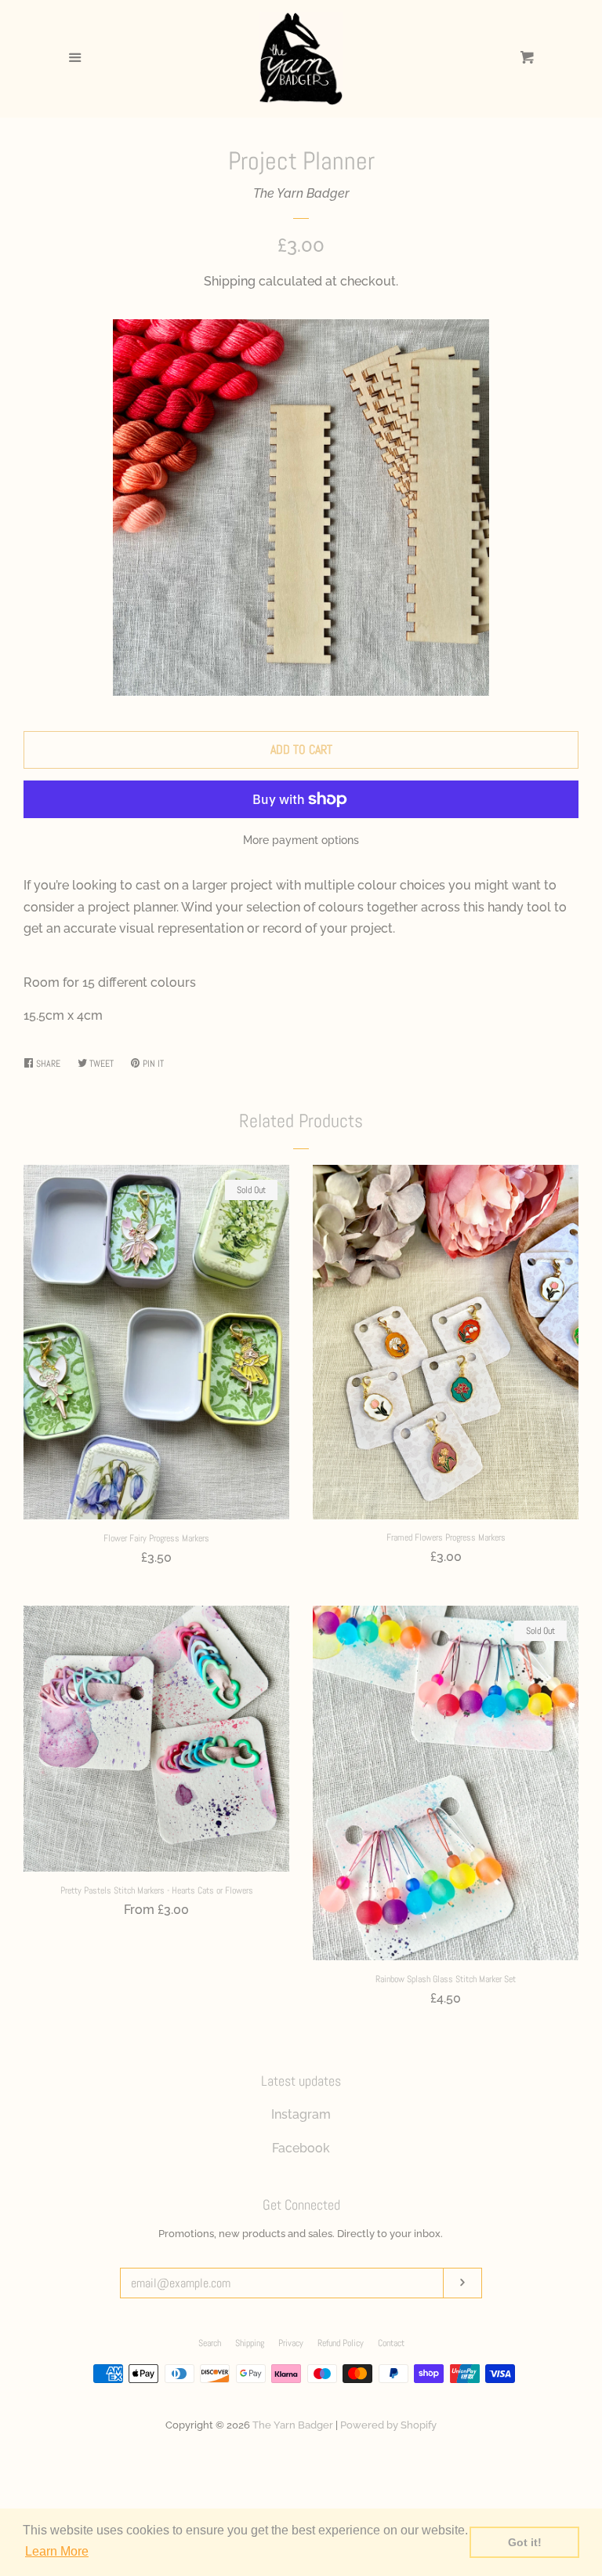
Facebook (301, 2148)
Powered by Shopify (388, 2425)
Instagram (301, 2114)
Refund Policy (341, 2343)
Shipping (230, 281)
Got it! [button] (525, 2542)
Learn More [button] (57, 2551)
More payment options (301, 840)
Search (210, 2343)
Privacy (291, 2343)
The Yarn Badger (301, 193)
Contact (391, 2343)
